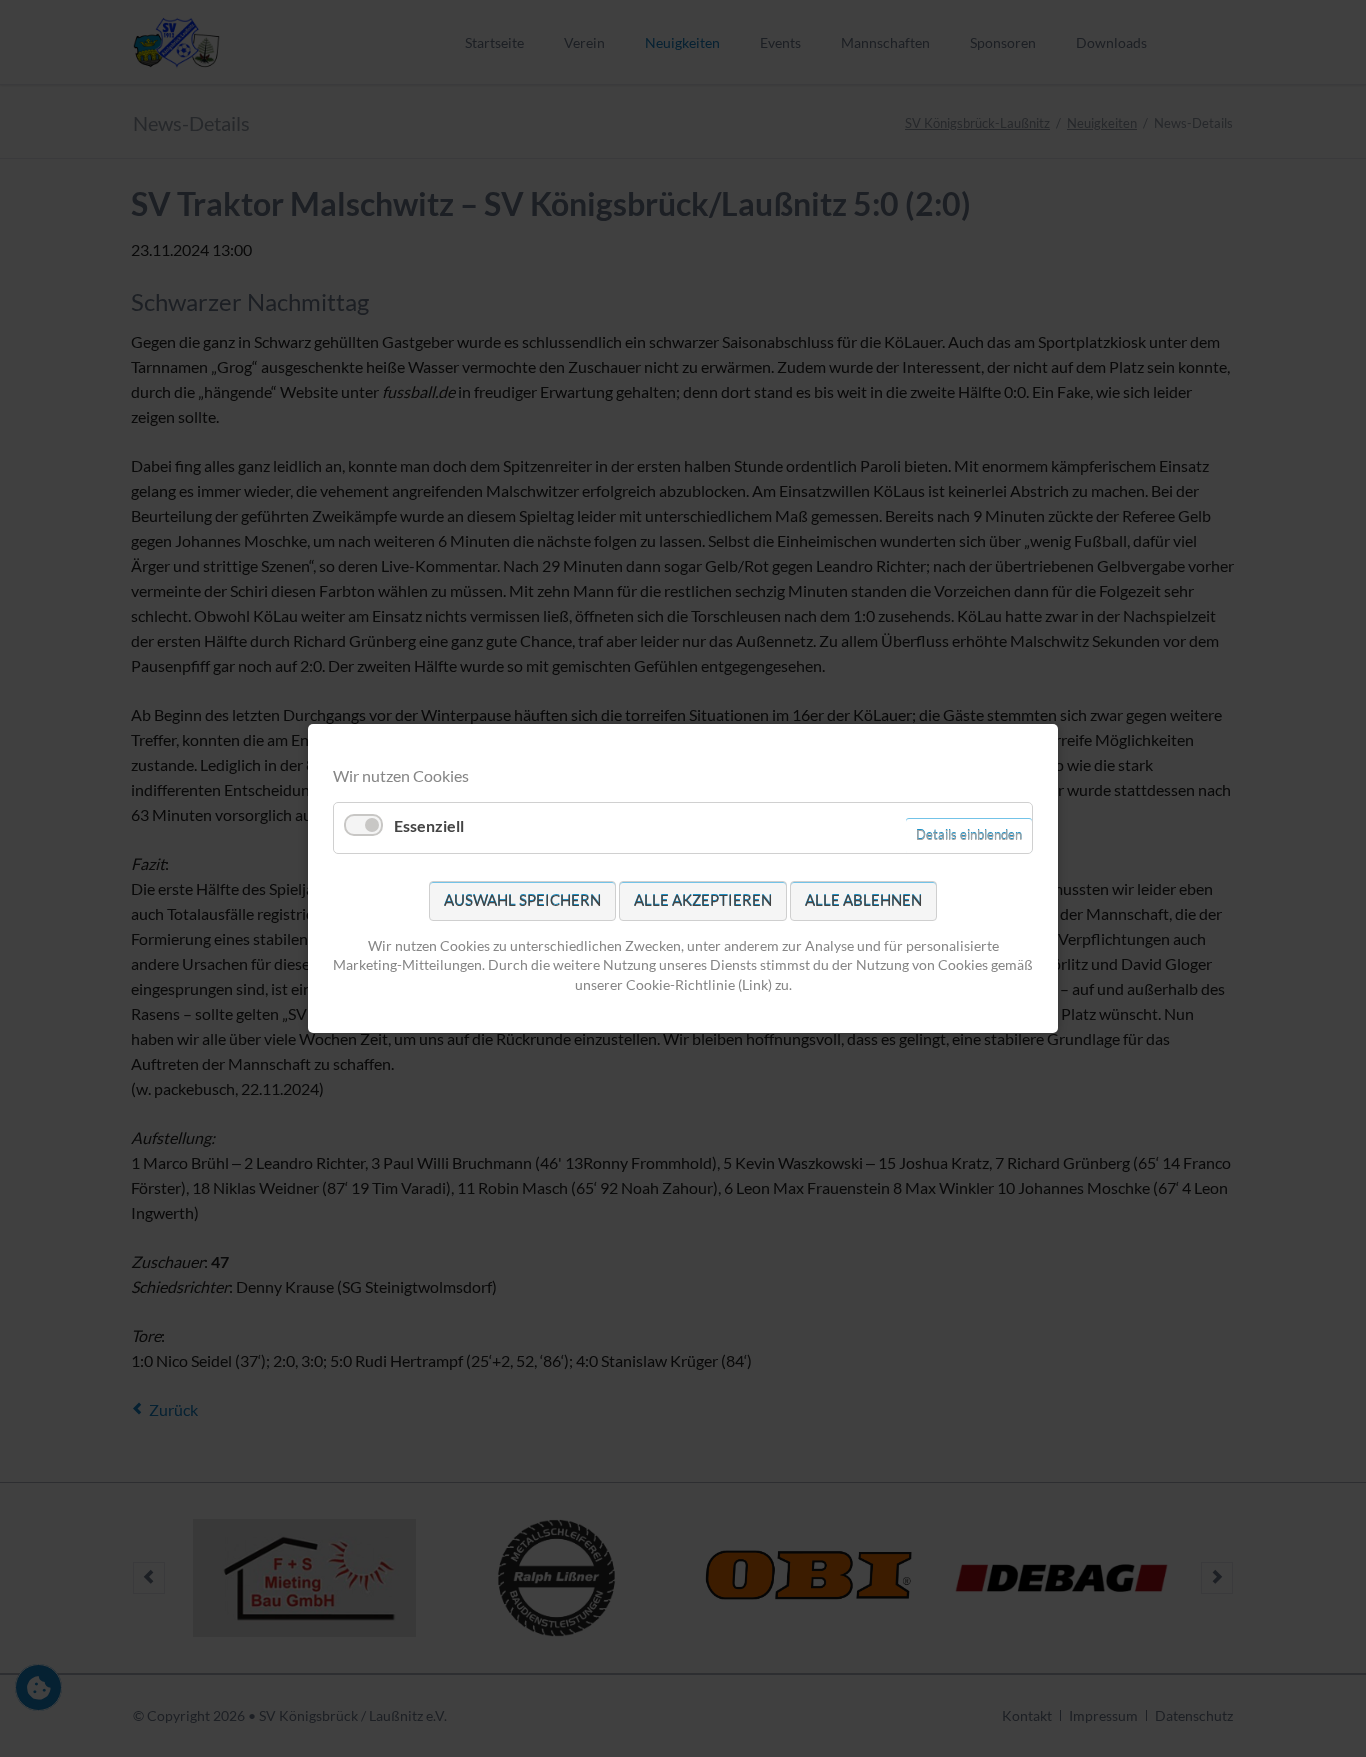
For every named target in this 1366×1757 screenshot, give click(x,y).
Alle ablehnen (863, 900)
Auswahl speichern (522, 900)
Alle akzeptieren (703, 900)
